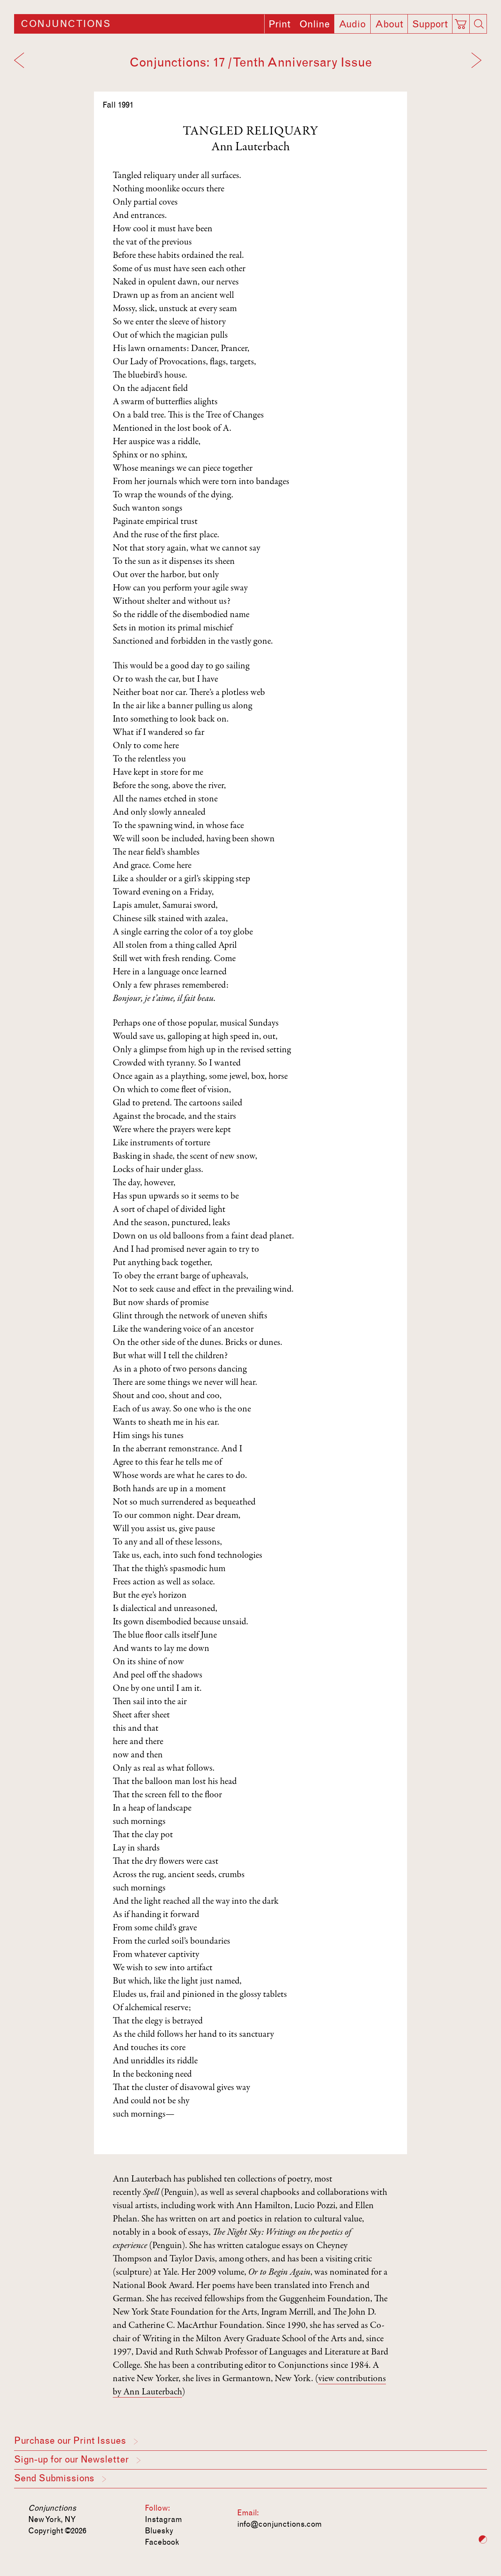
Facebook (162, 2542)
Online (314, 24)
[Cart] (462, 22)
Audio (352, 24)
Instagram (163, 2519)
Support (430, 24)
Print (279, 24)
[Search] (479, 24)
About (389, 24)
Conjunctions (66, 24)
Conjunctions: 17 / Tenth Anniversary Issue (251, 62)
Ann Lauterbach (250, 148)
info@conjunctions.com (279, 2524)
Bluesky (159, 2531)
